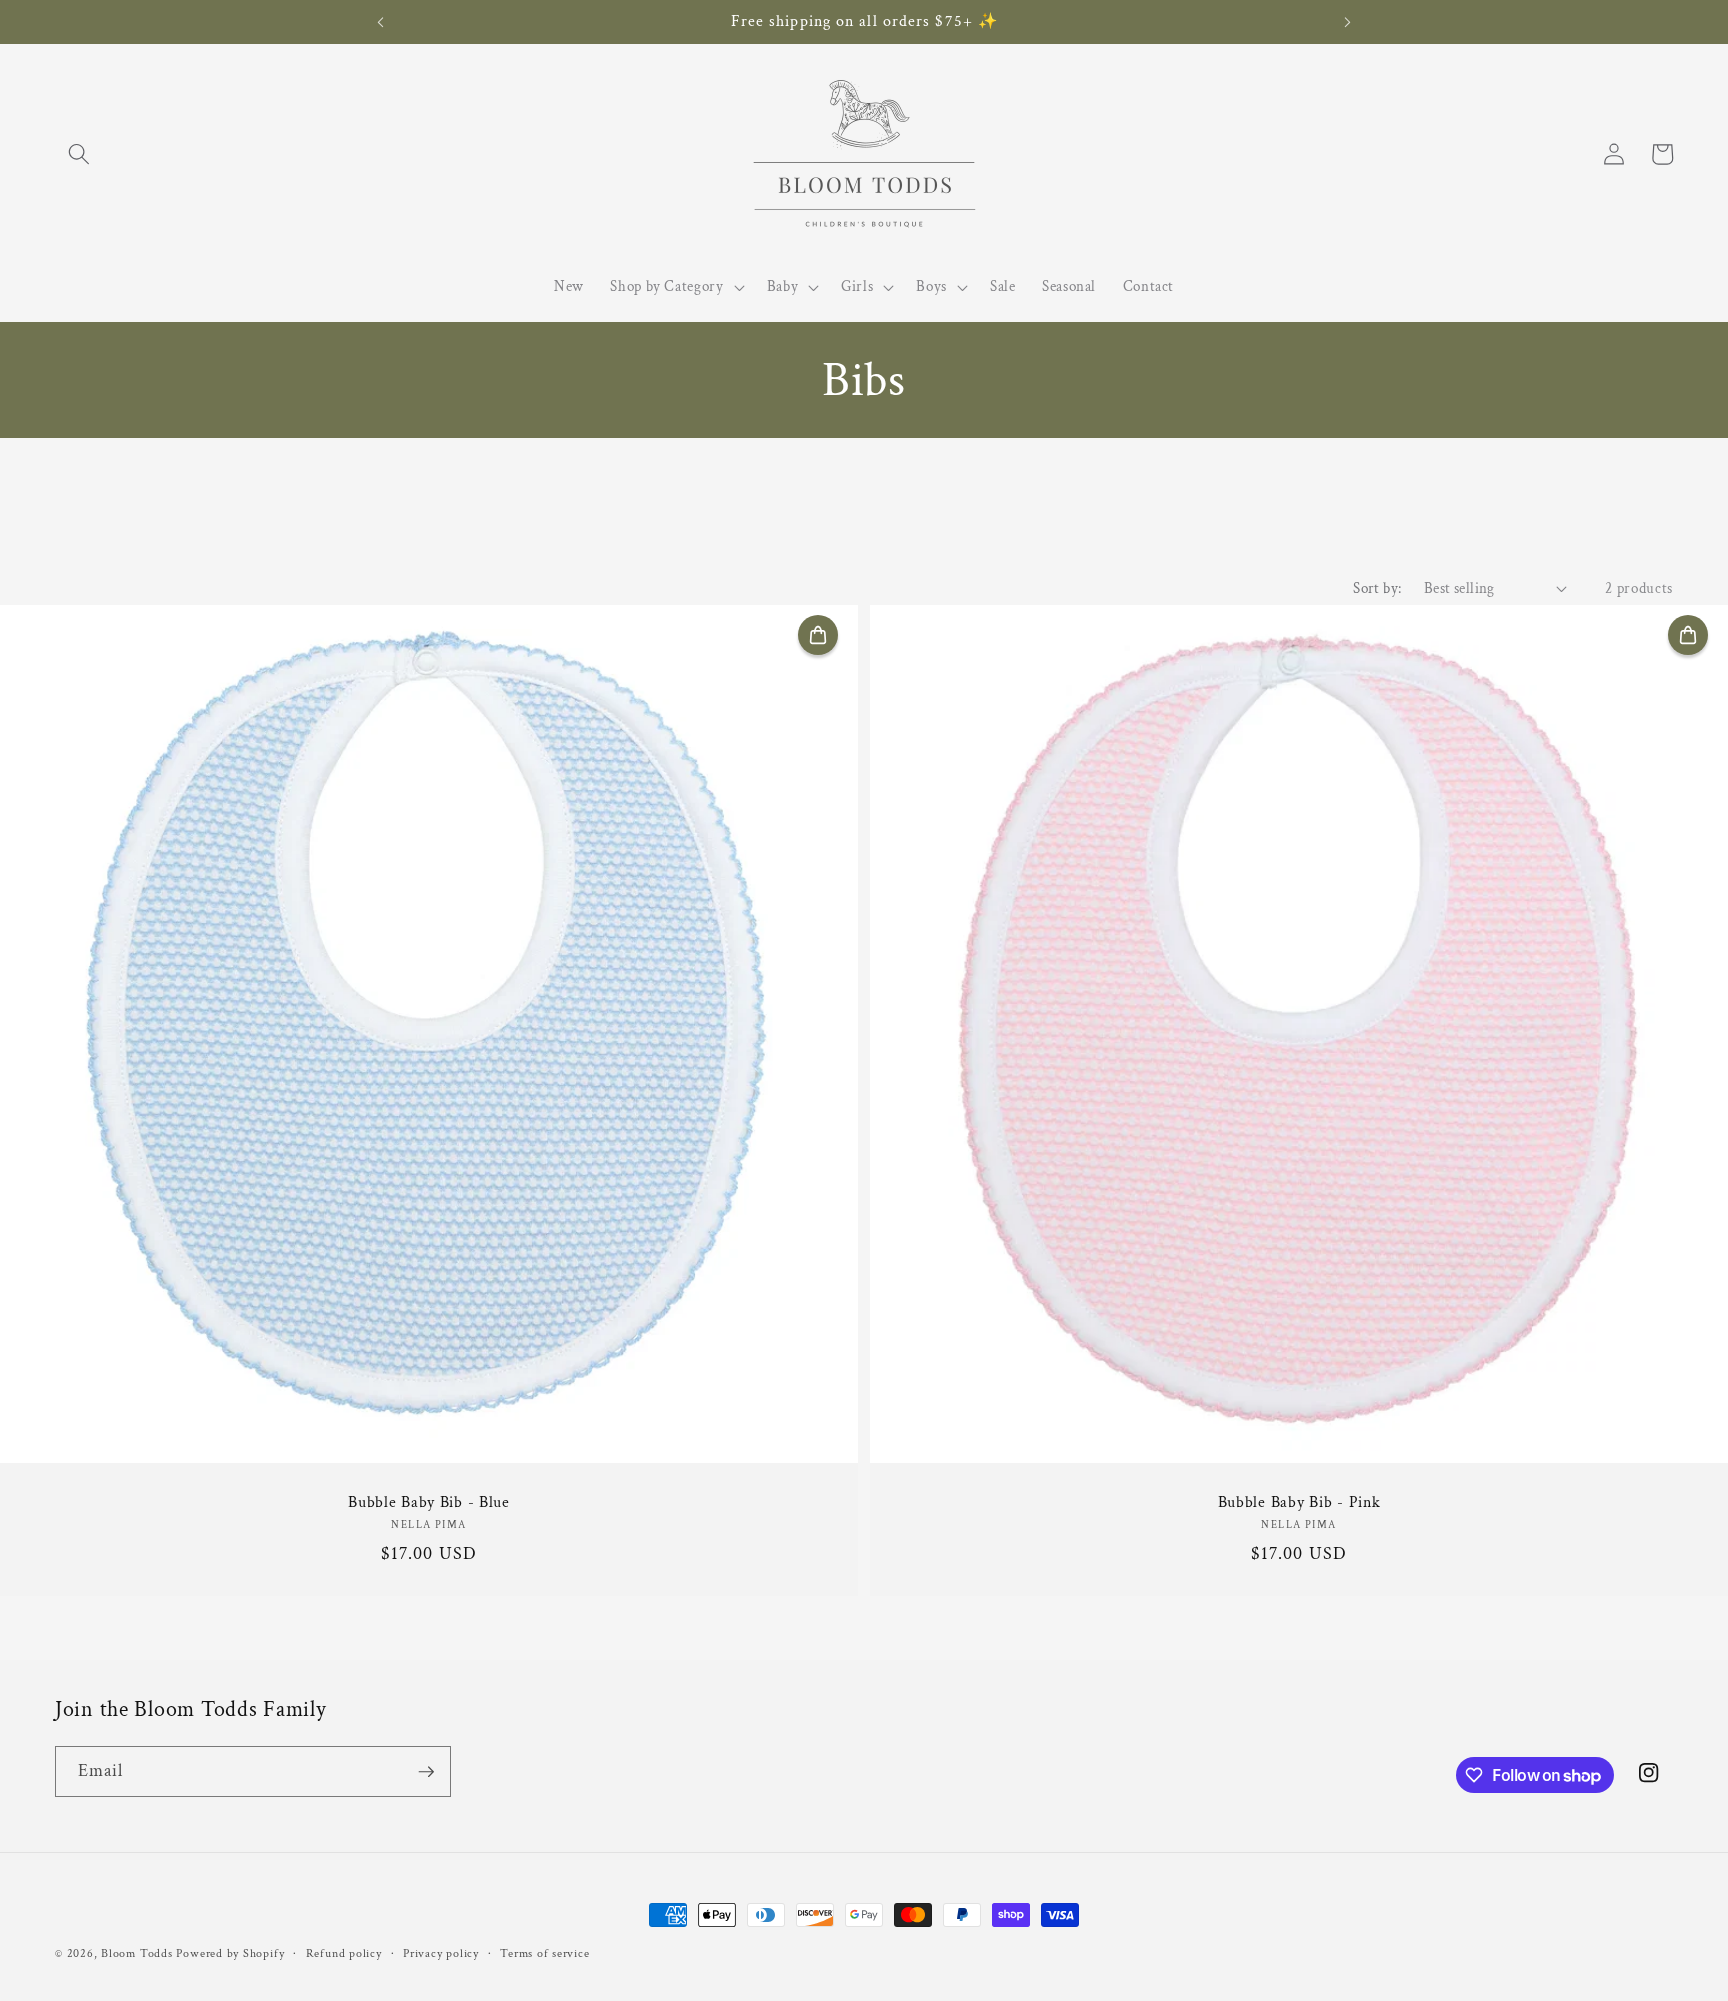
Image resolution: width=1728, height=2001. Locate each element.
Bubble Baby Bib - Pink (1299, 1502)
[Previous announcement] (381, 22)
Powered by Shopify (230, 1953)
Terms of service (544, 1953)
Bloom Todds (136, 1953)
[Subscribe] (426, 1772)
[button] (79, 154)
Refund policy (344, 1953)
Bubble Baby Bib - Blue (429, 1502)
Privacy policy (441, 1953)
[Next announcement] (1347, 22)
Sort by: (1377, 588)
